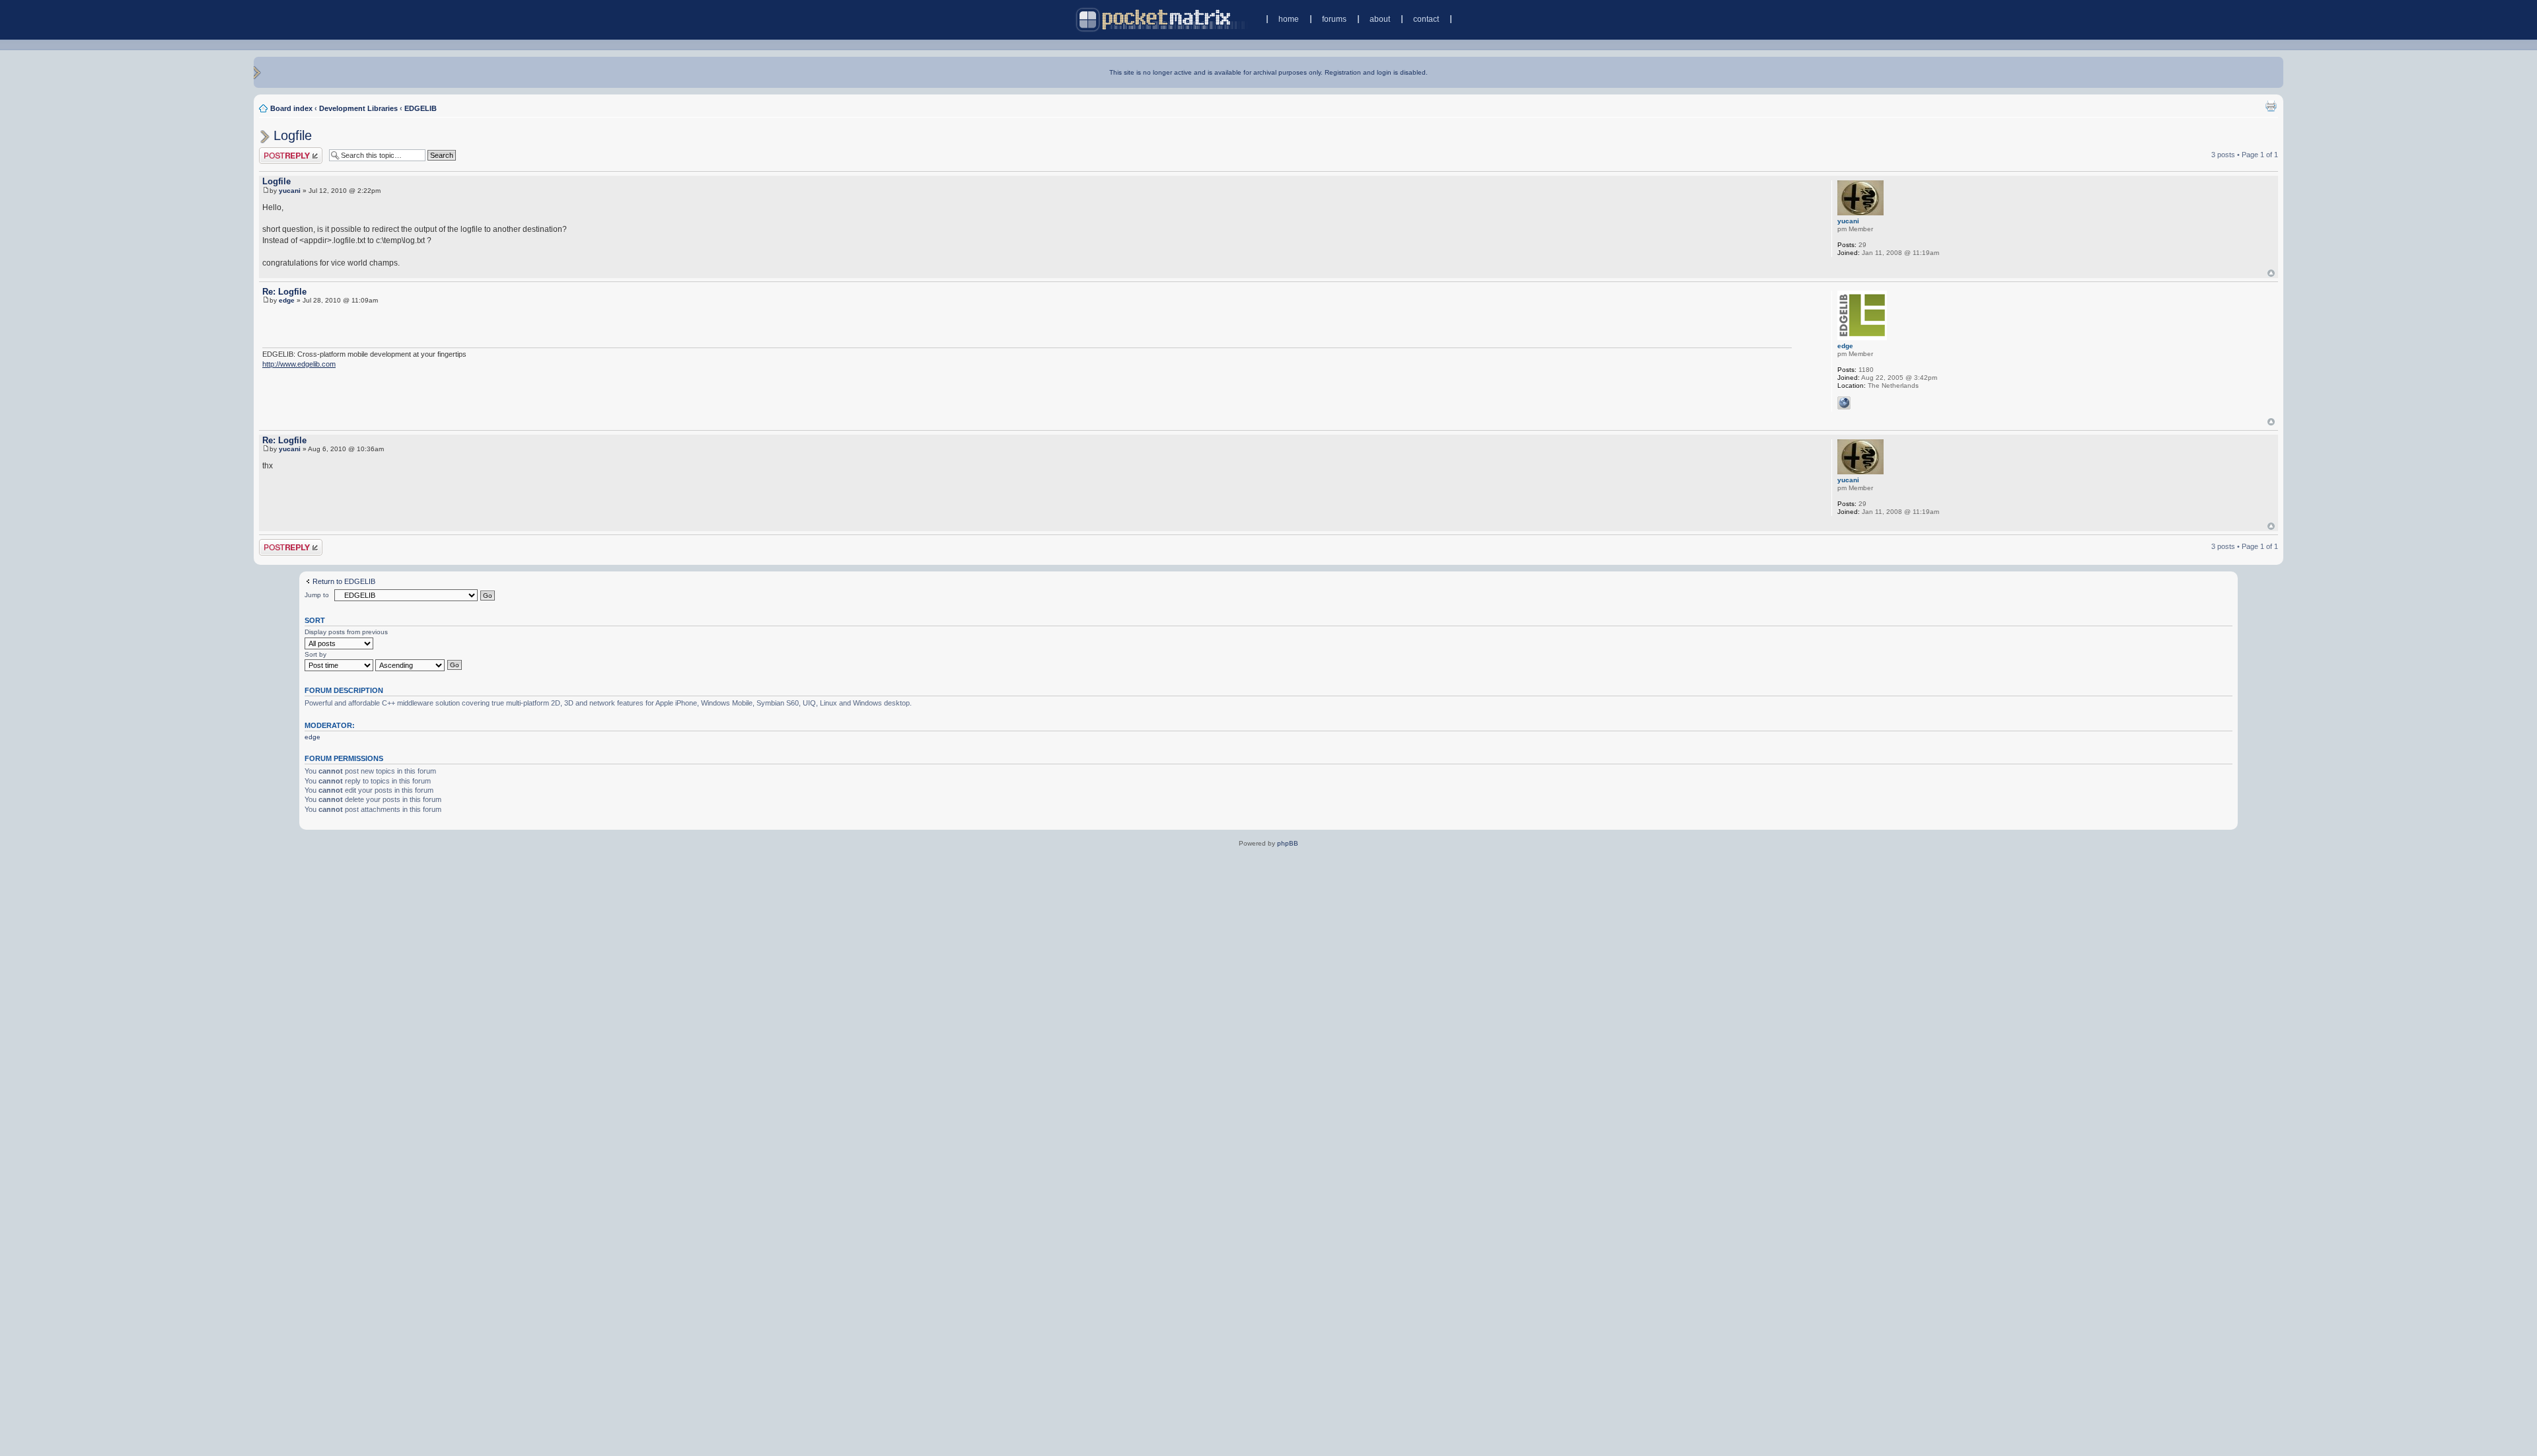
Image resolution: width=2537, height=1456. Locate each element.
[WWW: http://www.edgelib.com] (1844, 403)
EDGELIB (421, 108)
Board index (291, 108)
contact (1426, 19)
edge (287, 300)
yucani (290, 191)
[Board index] (1162, 19)
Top (2271, 273)
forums (1334, 19)
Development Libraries (358, 108)
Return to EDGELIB (344, 581)
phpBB (1288, 843)
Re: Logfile (284, 292)
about (1380, 19)
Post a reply (278, 151)
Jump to (317, 595)
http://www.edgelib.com (299, 364)
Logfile (293, 135)
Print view (2271, 106)
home (1289, 19)
